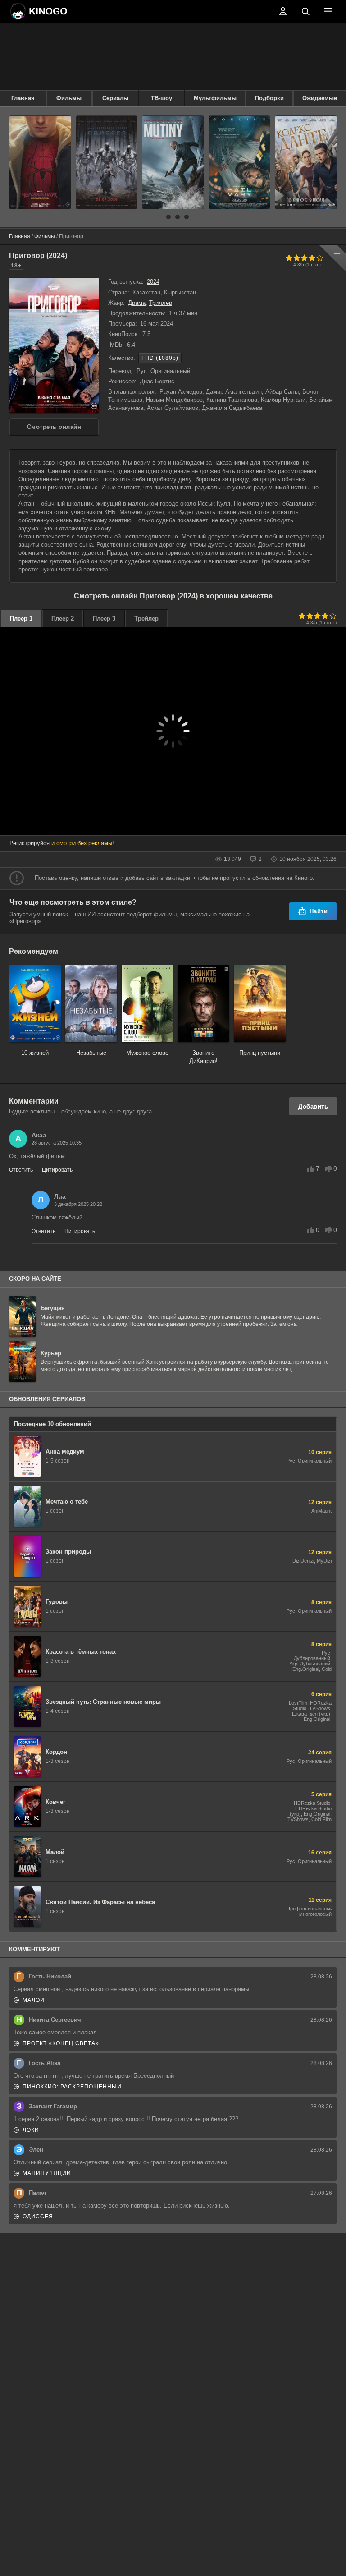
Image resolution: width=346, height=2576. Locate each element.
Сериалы (115, 98)
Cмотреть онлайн (54, 427)
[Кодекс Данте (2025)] (306, 162)
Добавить (313, 1106)
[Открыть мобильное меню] (328, 11)
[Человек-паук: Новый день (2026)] (40, 162)
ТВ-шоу (162, 98)
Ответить (21, 1170)
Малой (34, 2000)
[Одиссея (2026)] (107, 162)
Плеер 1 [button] (21, 619)
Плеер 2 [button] (63, 619)
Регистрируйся (30, 843)
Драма (137, 303)
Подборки (269, 98)
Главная (23, 98)
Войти (283, 11)
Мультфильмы (215, 98)
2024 (153, 282)
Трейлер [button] (146, 619)
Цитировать (57, 1170)
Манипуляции (47, 2173)
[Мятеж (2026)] (173, 162)
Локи (31, 2130)
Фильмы (69, 98)
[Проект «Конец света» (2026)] (240, 162)
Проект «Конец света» (61, 2043)
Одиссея (38, 2217)
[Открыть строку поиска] (305, 11)
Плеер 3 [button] (104, 619)
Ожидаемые (320, 98)
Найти (319, 911)
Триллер (161, 303)
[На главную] (38, 11)
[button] (159, 217)
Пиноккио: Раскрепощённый (72, 2087)
